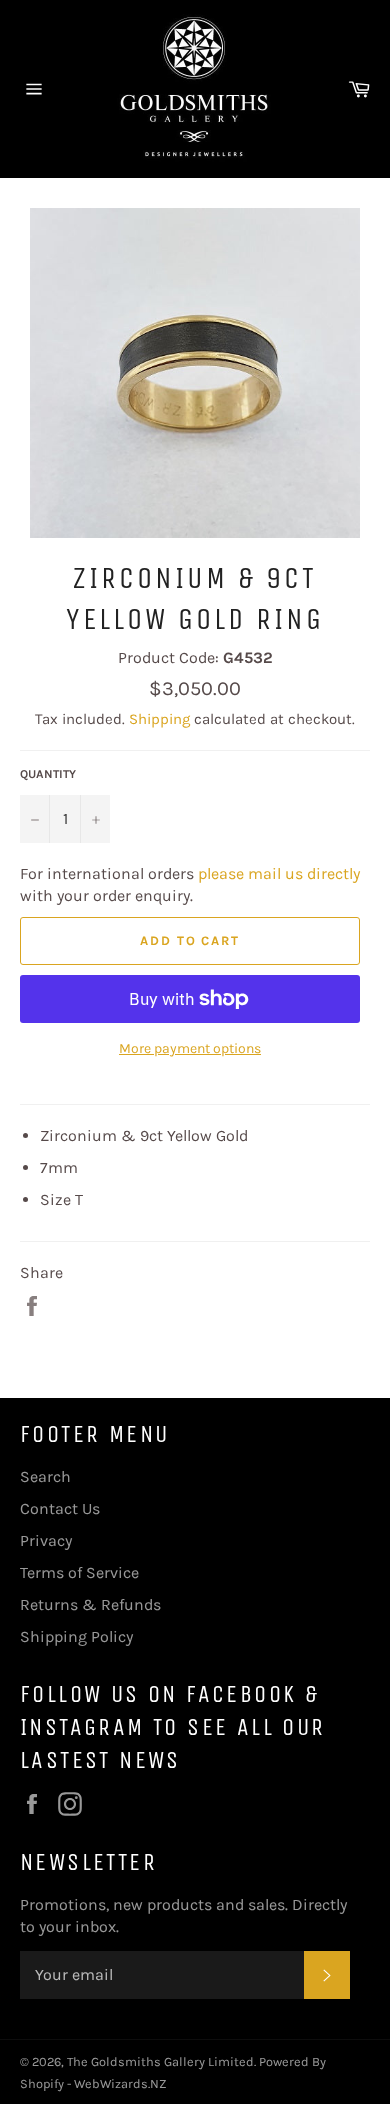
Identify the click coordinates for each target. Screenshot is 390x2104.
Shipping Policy (76, 1636)
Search (45, 1476)
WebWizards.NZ (120, 2083)
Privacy (46, 1540)
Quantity (48, 774)
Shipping (159, 719)
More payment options (190, 1048)
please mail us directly (279, 873)
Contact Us (60, 1508)
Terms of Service (79, 1572)
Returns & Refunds (90, 1604)
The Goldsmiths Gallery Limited (160, 2061)
